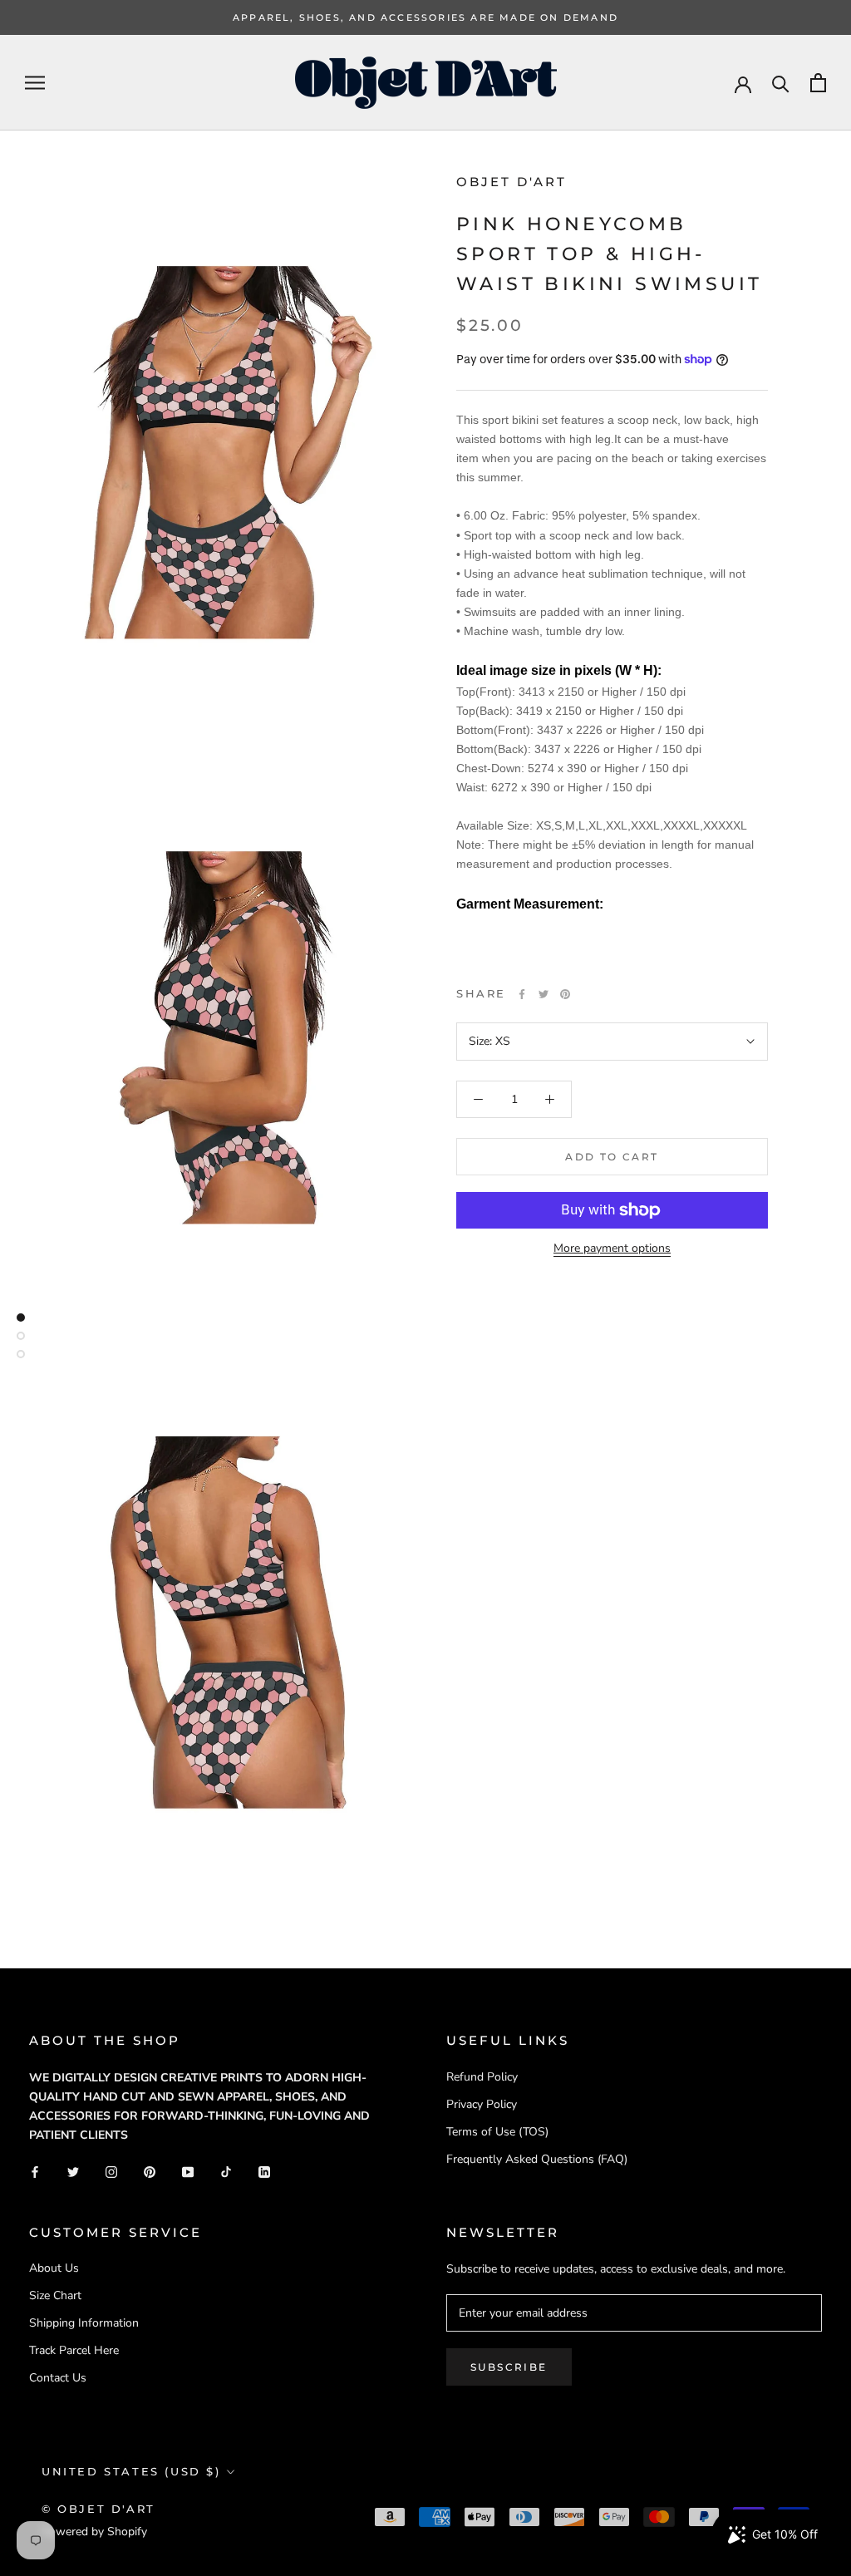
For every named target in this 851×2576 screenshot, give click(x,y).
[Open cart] (818, 83)
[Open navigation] (35, 83)
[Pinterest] (565, 994)
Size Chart (55, 2295)
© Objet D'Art (98, 2509)
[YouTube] (188, 2172)
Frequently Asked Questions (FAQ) (537, 2159)
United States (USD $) (131, 2471)
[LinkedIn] (264, 2172)
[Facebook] (522, 994)
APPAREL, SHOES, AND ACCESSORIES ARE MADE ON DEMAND (425, 17)
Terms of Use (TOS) (497, 2132)
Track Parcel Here (74, 2350)
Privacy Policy (482, 2104)
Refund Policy (482, 2077)
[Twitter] (544, 994)
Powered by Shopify (94, 2532)
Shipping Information (84, 2323)
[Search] (781, 83)
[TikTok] (226, 2172)
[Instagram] (111, 2172)
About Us (54, 2268)
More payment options (612, 1248)
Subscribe (509, 2367)
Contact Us (58, 2378)
